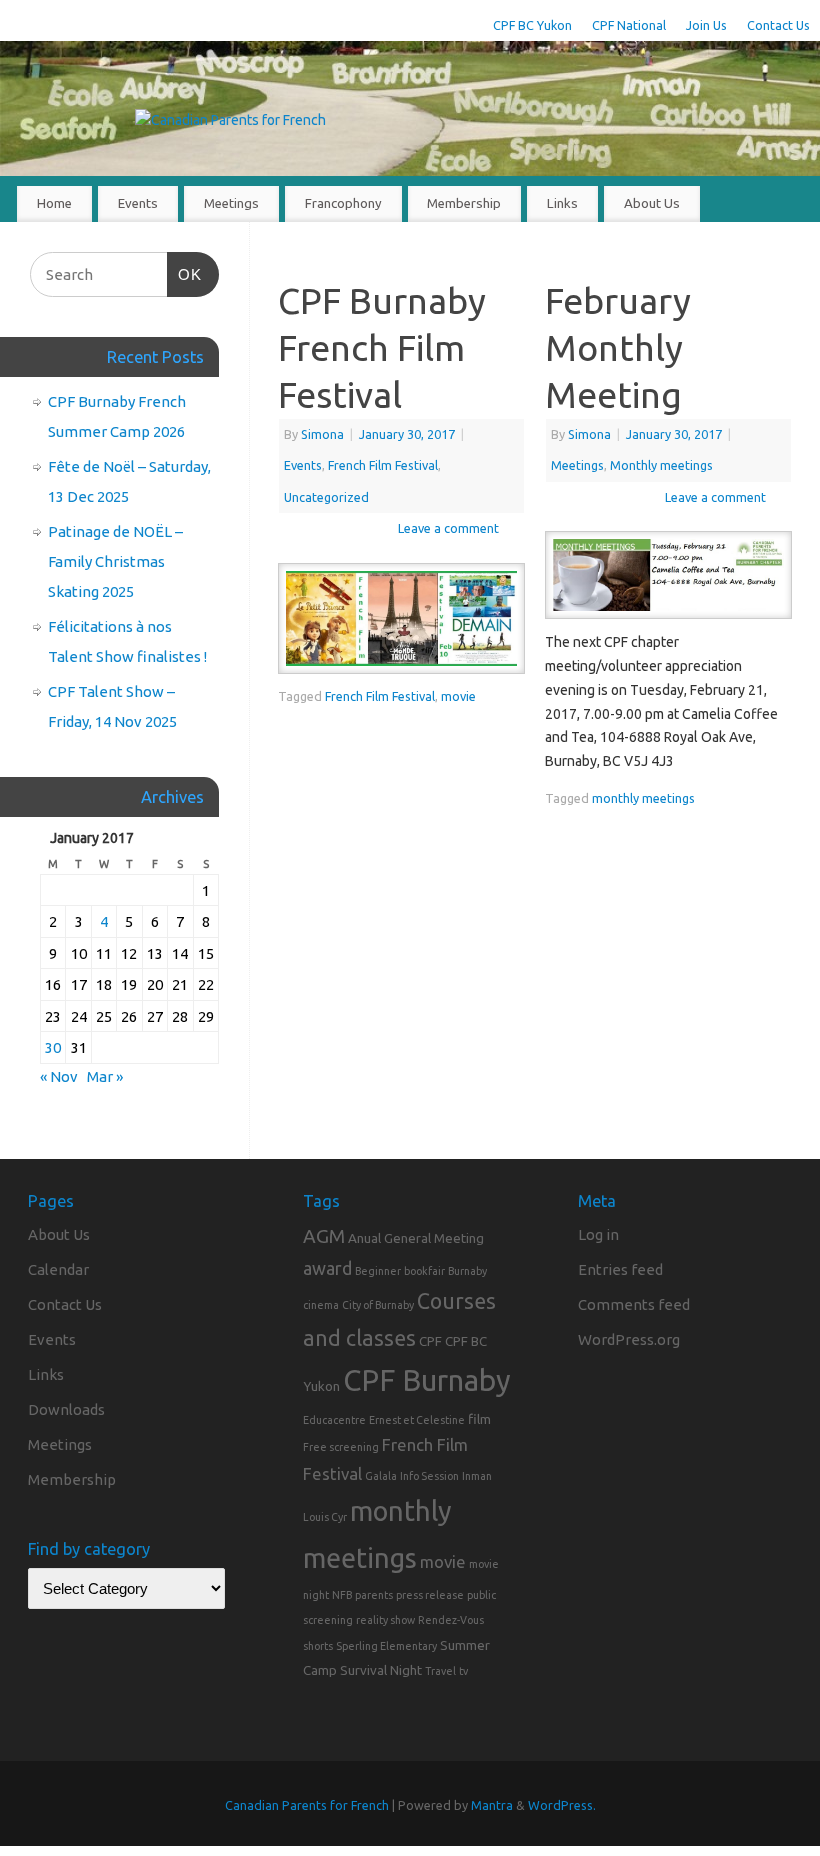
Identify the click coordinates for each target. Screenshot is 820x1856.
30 (53, 1047)
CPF (430, 1341)
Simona (322, 434)
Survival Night (381, 1670)
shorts (318, 1646)
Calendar (58, 1269)
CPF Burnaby (427, 1380)
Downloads (66, 1409)
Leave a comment (448, 528)
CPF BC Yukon (532, 25)
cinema (321, 1305)
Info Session (429, 1476)
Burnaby (467, 1271)
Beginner (378, 1271)
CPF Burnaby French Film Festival (382, 347)
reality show (385, 1620)
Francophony (343, 203)
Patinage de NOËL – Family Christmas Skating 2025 (115, 561)
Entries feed (620, 1269)
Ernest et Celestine (417, 1420)
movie (458, 696)
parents (374, 1595)
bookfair (424, 1271)
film (479, 1419)
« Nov (59, 1076)
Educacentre (334, 1420)
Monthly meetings (661, 465)
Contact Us (778, 25)
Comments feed (634, 1304)
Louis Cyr (325, 1517)
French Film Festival (383, 465)
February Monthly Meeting (618, 347)
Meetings (231, 203)
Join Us (706, 25)
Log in (598, 1234)
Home (54, 203)
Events (138, 203)
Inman (477, 1476)
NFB (342, 1595)
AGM (324, 1236)
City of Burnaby (378, 1305)
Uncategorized (326, 497)
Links (562, 203)
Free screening (341, 1447)
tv (463, 1671)
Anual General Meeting (416, 1238)
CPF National (629, 25)
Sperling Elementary (386, 1646)
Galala (381, 1476)
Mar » (105, 1076)
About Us (652, 203)
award (327, 1268)
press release (430, 1595)
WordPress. (562, 1805)
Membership (464, 203)
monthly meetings (643, 798)
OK (185, 274)
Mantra (492, 1805)
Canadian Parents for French (307, 1805)
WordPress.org (629, 1339)
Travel (440, 1671)
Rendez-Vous (451, 1620)
